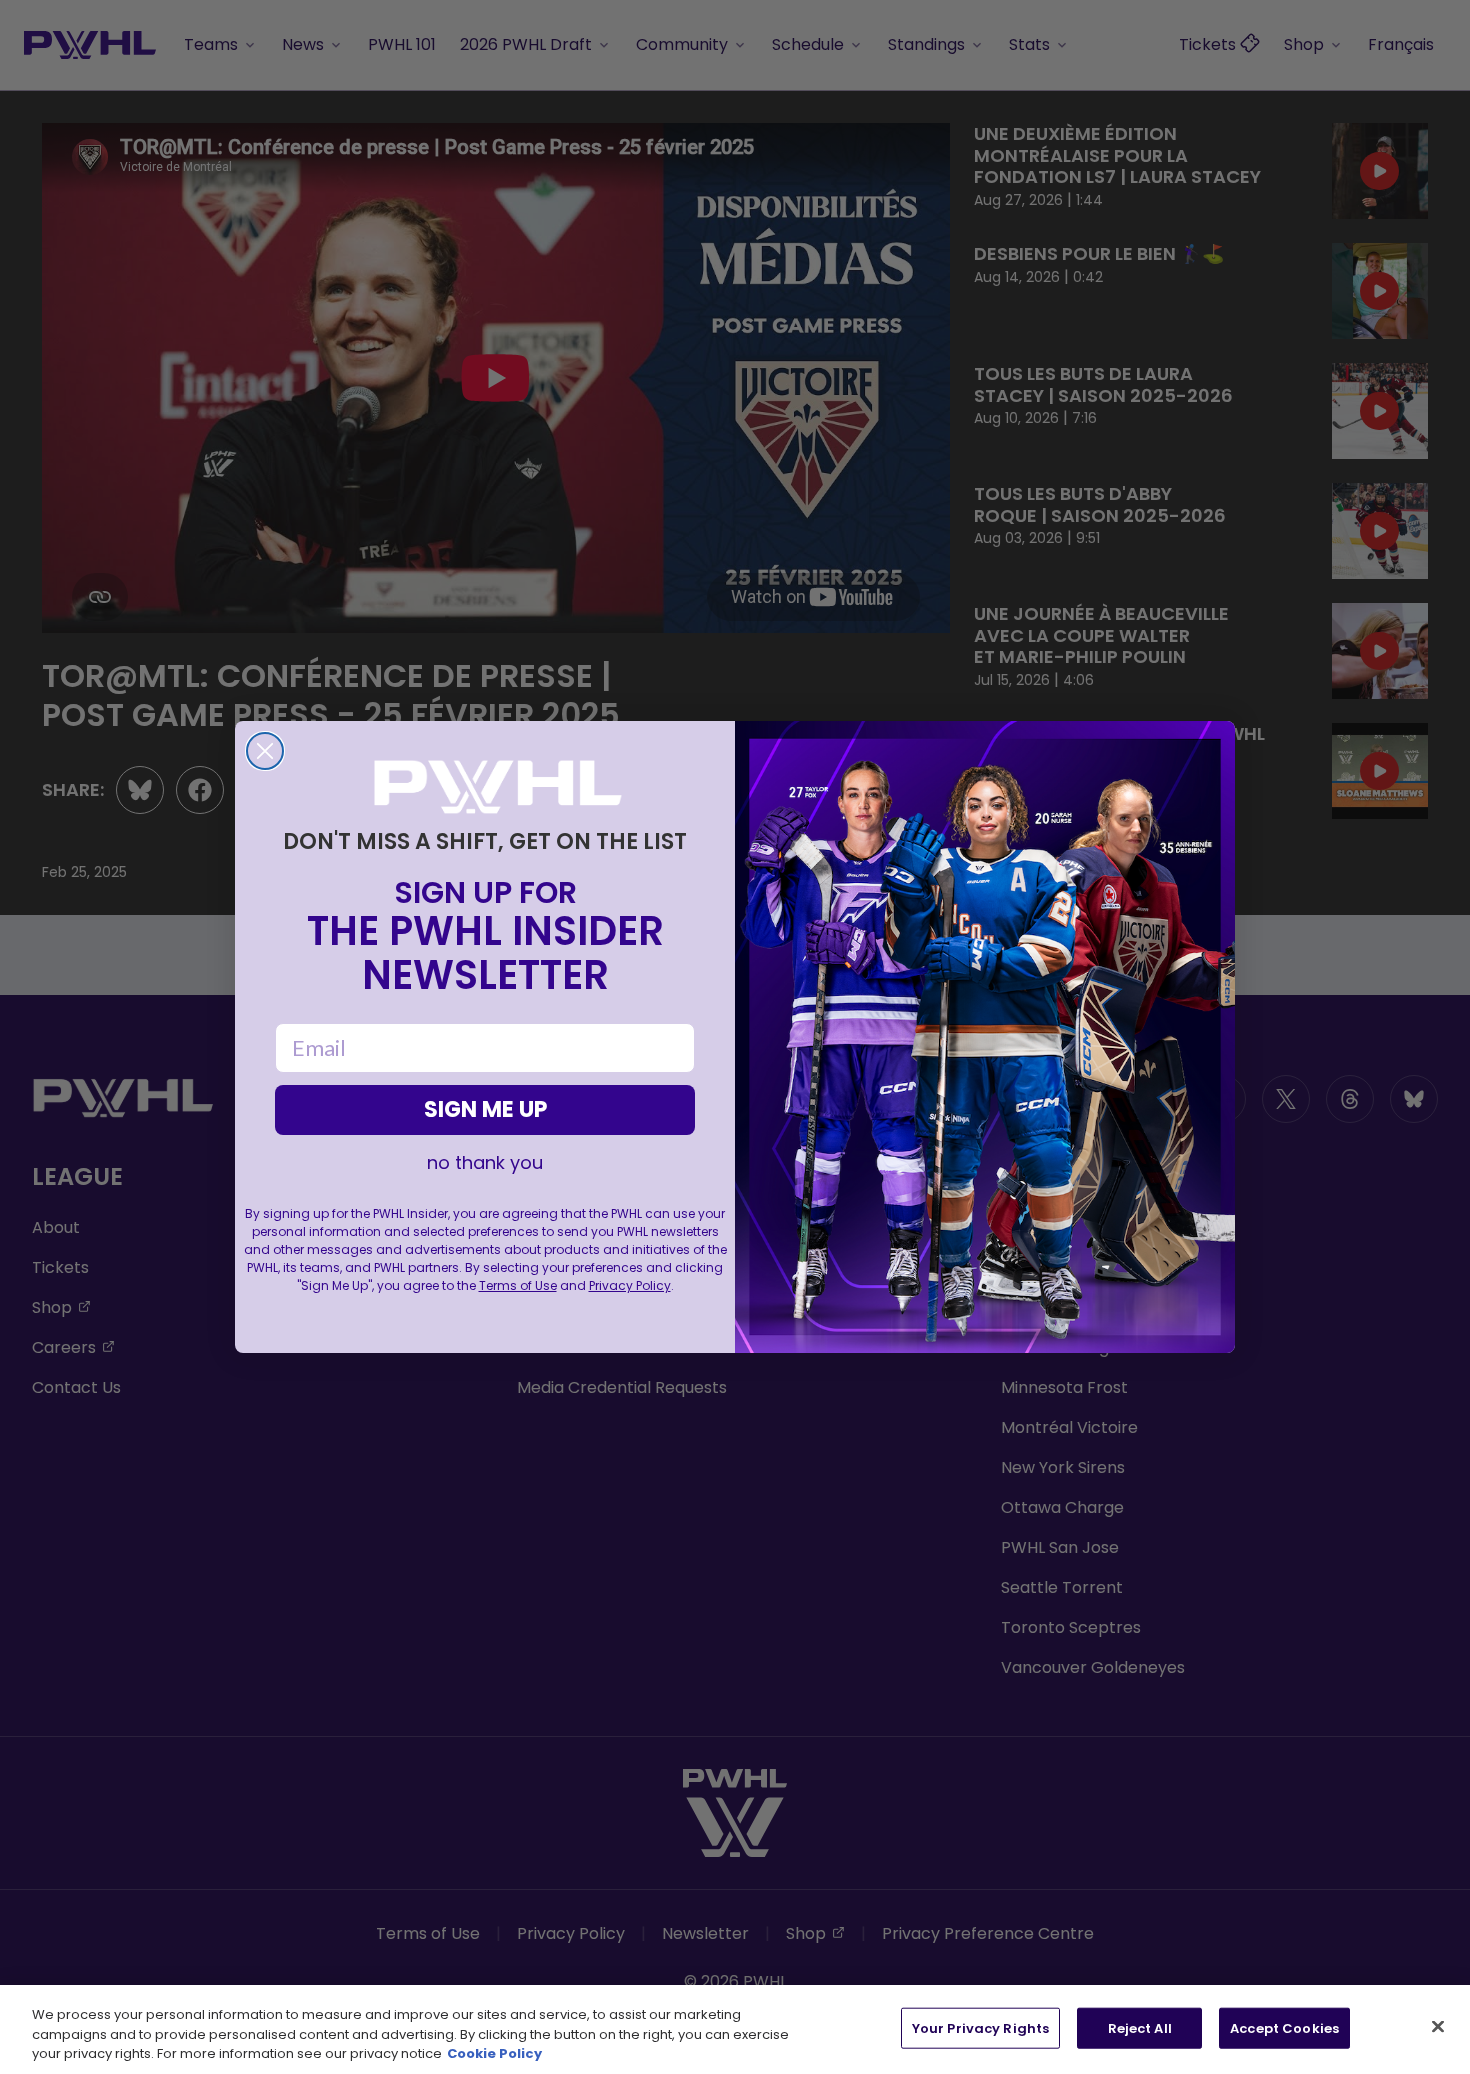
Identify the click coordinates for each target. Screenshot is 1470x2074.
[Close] (1438, 2026)
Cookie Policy (494, 2053)
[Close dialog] (265, 751)
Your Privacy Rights (980, 2027)
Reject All (1140, 2027)
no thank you (485, 1163)
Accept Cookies (1284, 2027)
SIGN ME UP (485, 1109)
